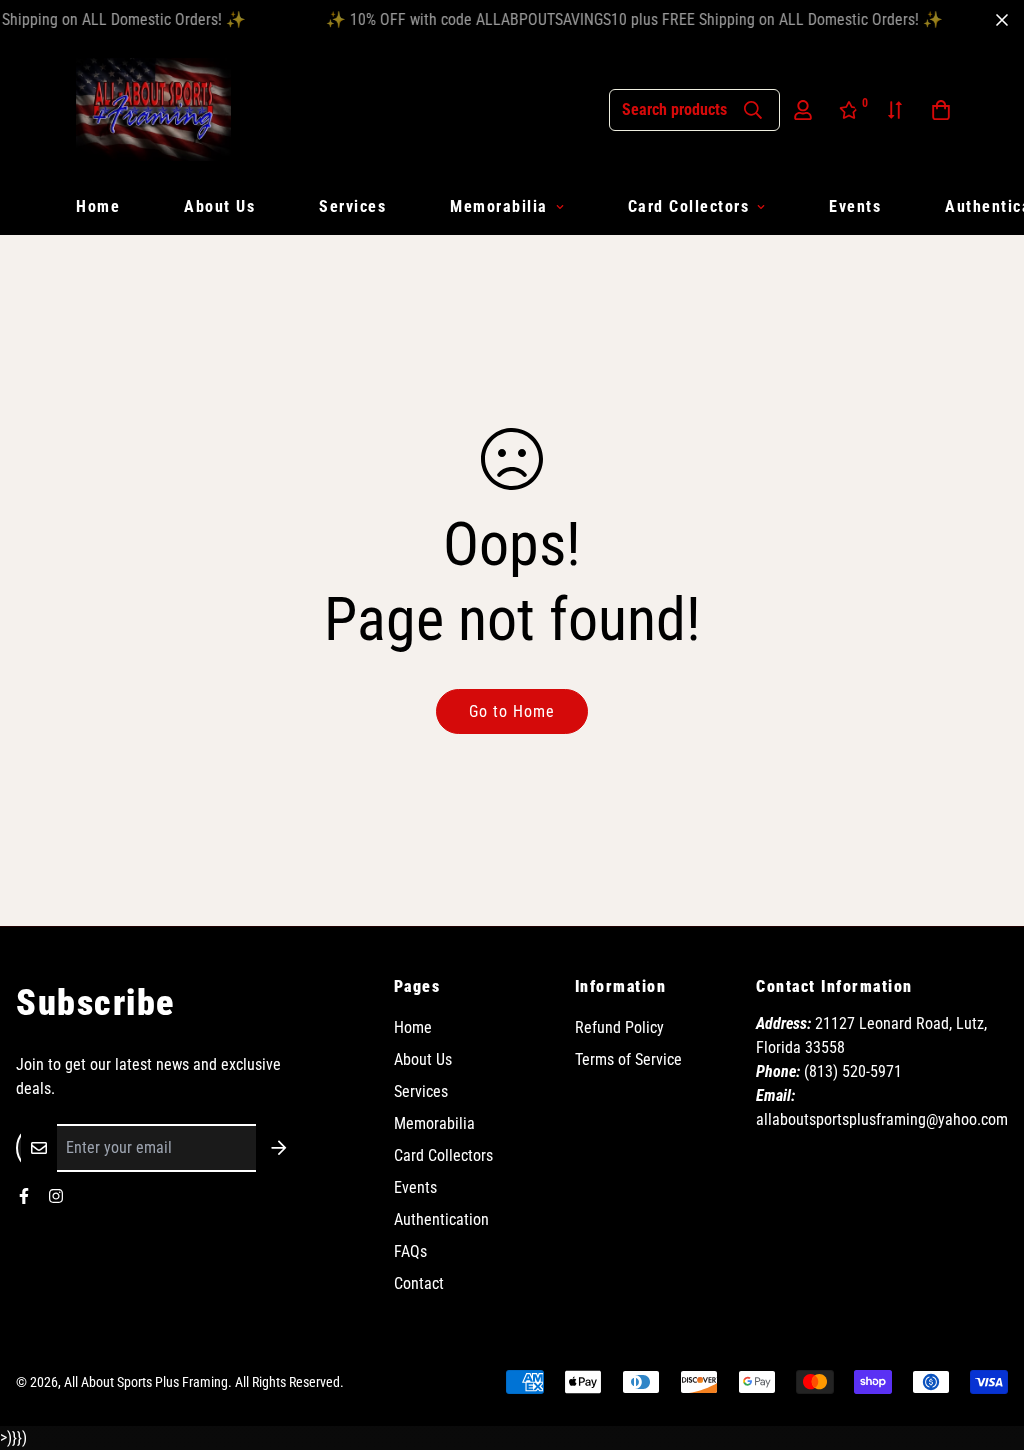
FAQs (410, 1251)
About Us (219, 206)
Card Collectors (689, 206)
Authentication (441, 1219)
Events (855, 206)
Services (352, 206)
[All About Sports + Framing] (153, 109)
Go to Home (512, 711)
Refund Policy (619, 1027)
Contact (419, 1283)
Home (98, 206)
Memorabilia (499, 206)
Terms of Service (628, 1059)
